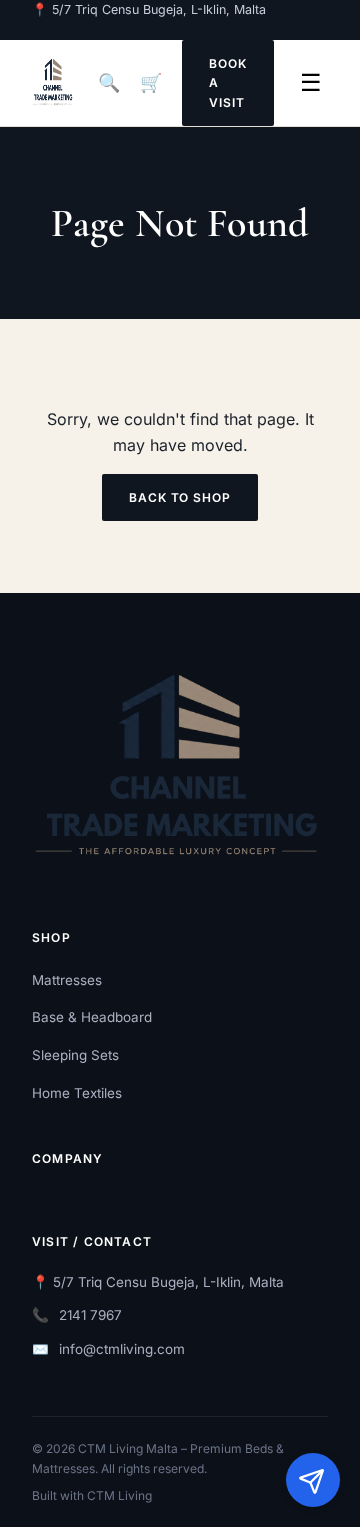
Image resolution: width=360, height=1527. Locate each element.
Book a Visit (228, 82)
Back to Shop (180, 497)
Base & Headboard (92, 1017)
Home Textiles (77, 1093)
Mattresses (67, 980)
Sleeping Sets (75, 1055)
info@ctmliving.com (122, 1349)
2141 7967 (90, 1315)
